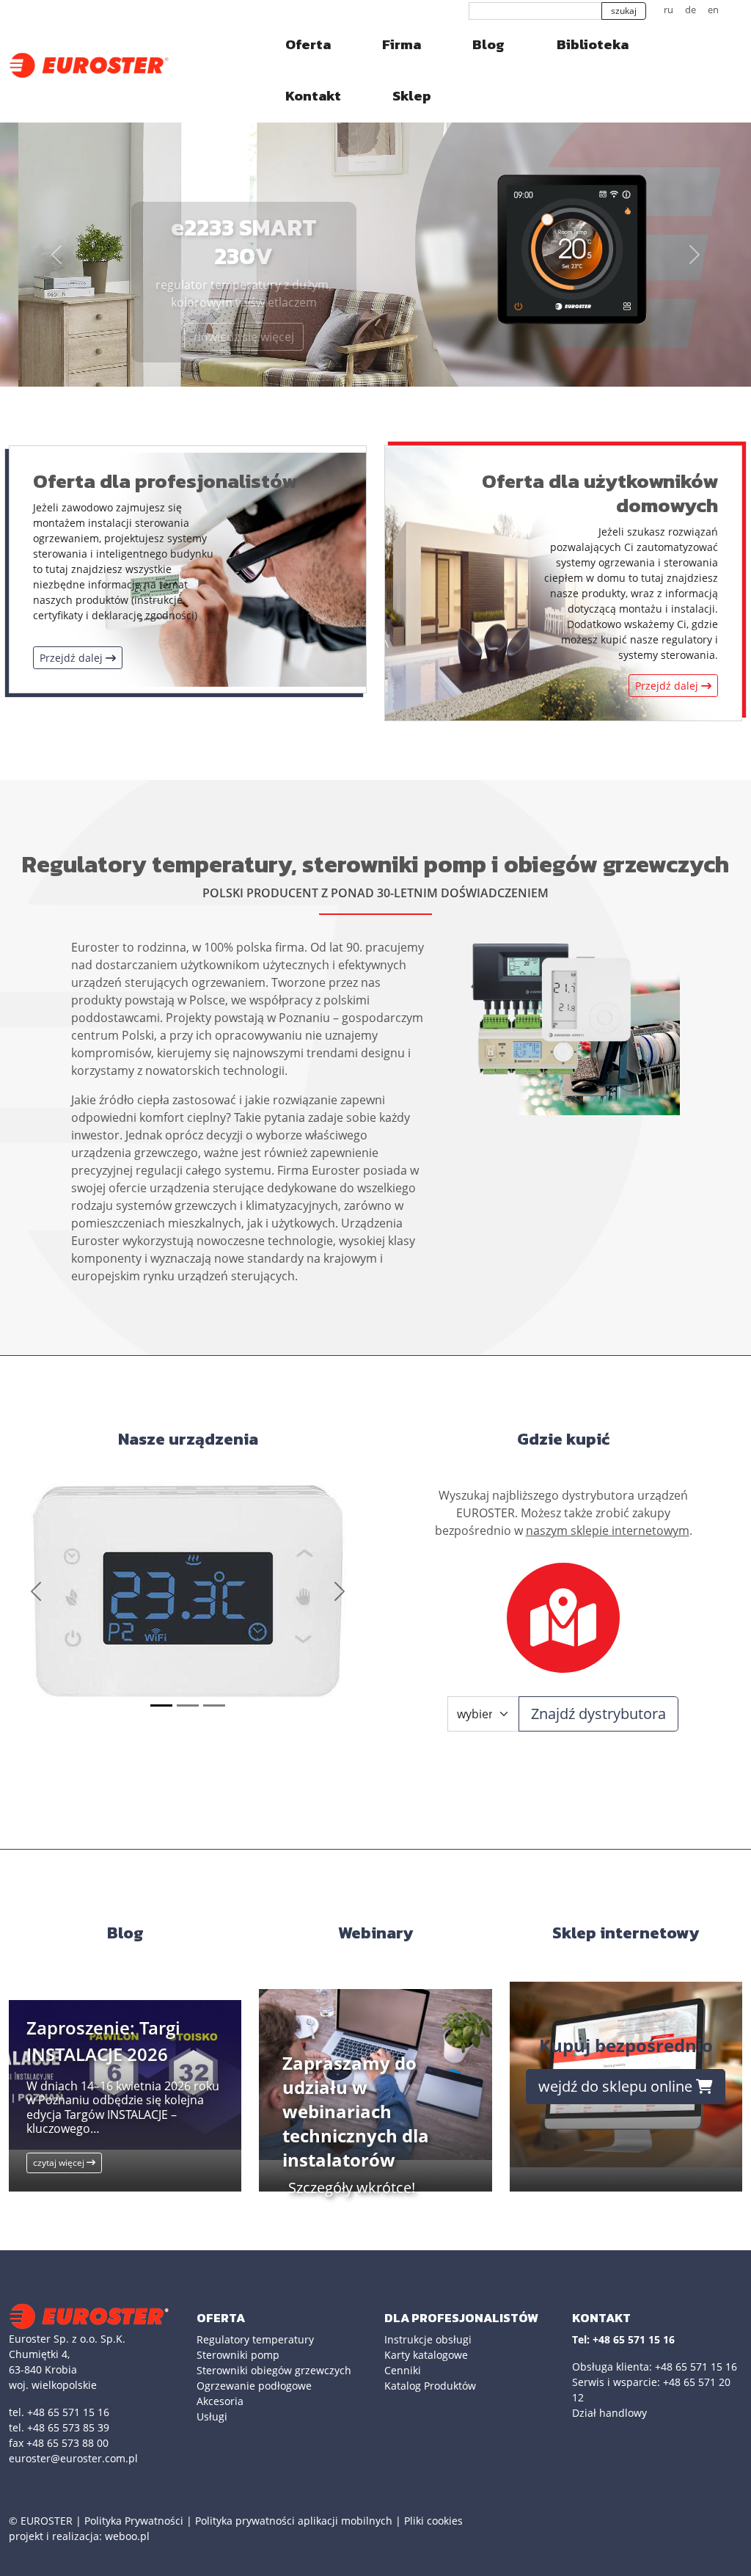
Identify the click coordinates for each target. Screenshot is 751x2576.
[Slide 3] (214, 1705)
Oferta (308, 44)
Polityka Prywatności (134, 2521)
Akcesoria (220, 2401)
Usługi (212, 2416)
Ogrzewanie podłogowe (254, 2386)
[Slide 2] (188, 1705)
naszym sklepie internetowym (608, 1530)
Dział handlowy (609, 2413)
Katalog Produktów (430, 2386)
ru (668, 10)
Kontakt (313, 96)
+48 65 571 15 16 (696, 2367)
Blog (488, 44)
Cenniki (403, 2370)
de (690, 10)
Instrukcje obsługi (428, 2339)
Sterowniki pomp (238, 2355)
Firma (402, 44)
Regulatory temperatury (255, 2339)
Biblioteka (593, 44)
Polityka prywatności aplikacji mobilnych (294, 2521)
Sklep (412, 96)
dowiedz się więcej (226, 337)
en (713, 10)
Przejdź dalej (73, 658)
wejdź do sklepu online (617, 2086)
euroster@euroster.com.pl (73, 2458)
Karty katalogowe (426, 2355)
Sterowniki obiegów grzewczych (274, 2370)
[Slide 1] (161, 1705)
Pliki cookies (433, 2521)
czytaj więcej (60, 2163)
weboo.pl (127, 2536)
